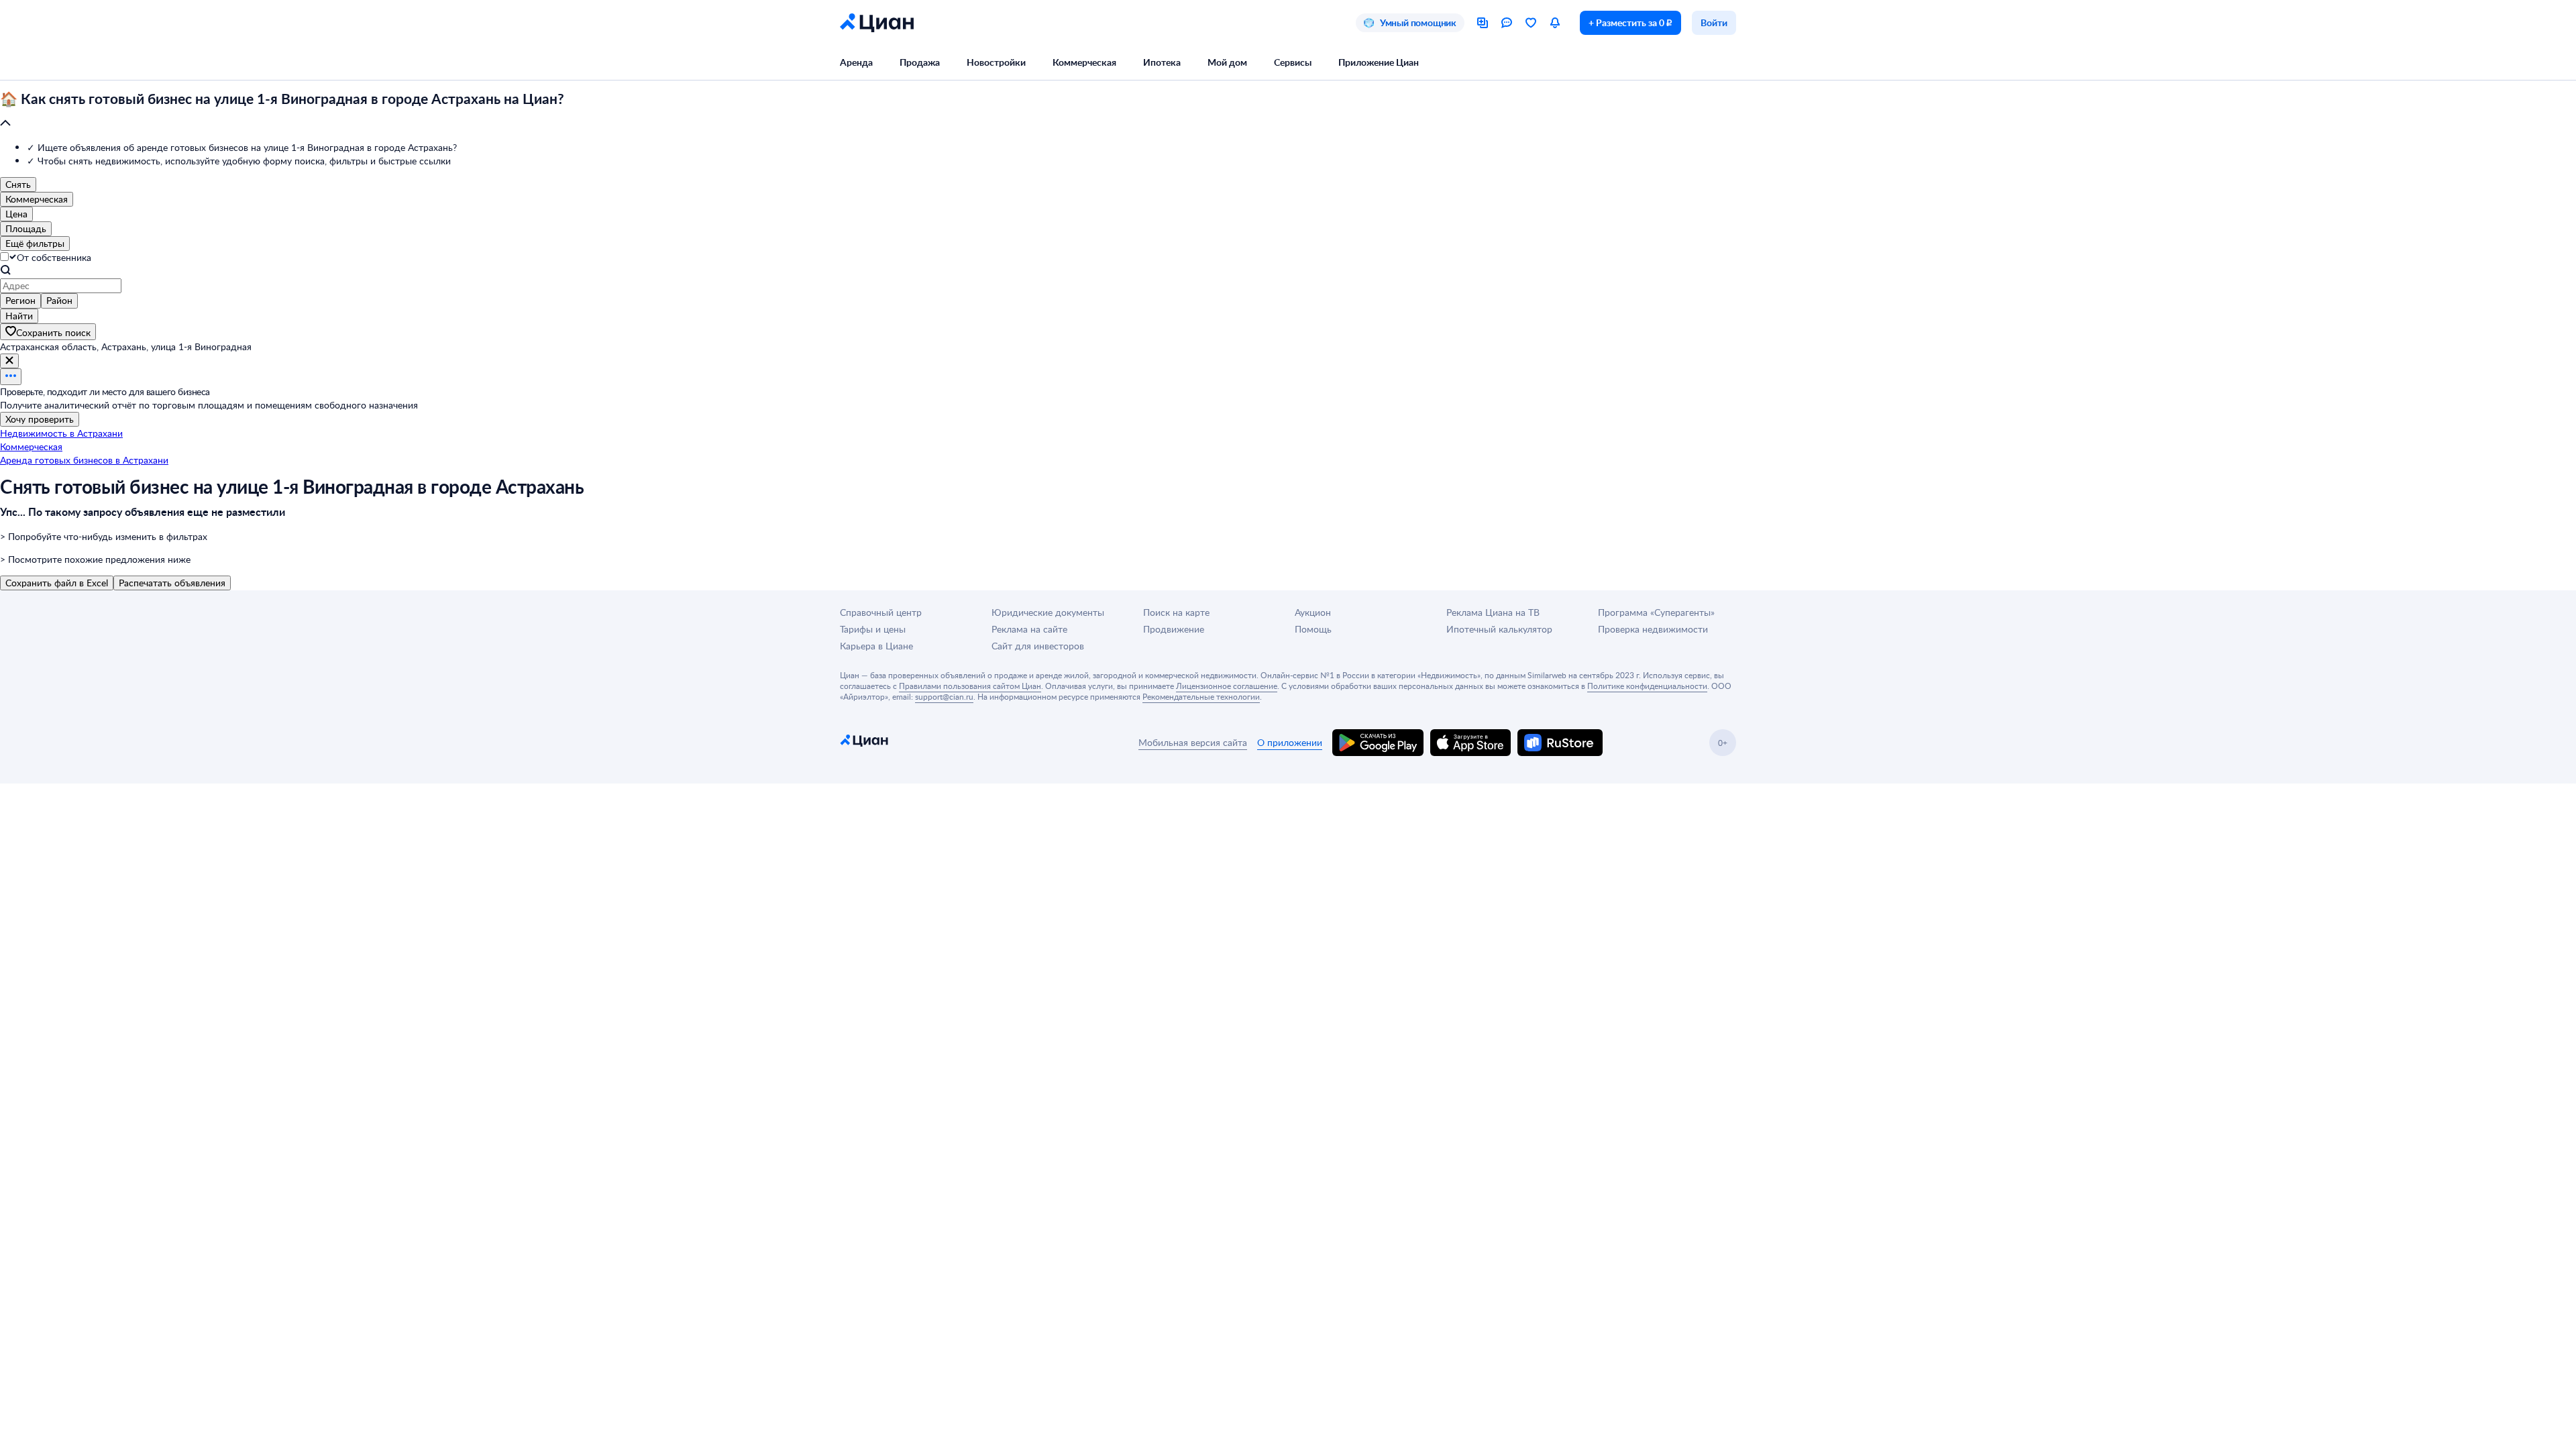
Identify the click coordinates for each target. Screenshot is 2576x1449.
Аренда (856, 62)
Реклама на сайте (1029, 629)
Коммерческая (1084, 62)
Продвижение (1174, 629)
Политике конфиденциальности (1647, 686)
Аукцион (1313, 612)
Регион (20, 300)
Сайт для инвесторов (1038, 646)
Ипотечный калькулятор (1499, 629)
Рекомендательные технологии (1201, 696)
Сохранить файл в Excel (57, 583)
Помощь (1313, 629)
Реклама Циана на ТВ (1493, 612)
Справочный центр (881, 612)
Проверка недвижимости (1653, 629)
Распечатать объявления (172, 583)
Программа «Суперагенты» (1656, 612)
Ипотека (1162, 62)
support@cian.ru (944, 696)
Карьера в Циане (876, 646)
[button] (1288, 111)
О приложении (1290, 742)
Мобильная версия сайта (1193, 742)
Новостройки (996, 62)
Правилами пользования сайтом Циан (970, 686)
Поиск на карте (1176, 612)
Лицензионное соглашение (1227, 686)
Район (59, 300)
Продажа (920, 62)
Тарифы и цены (873, 629)
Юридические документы (1048, 612)
